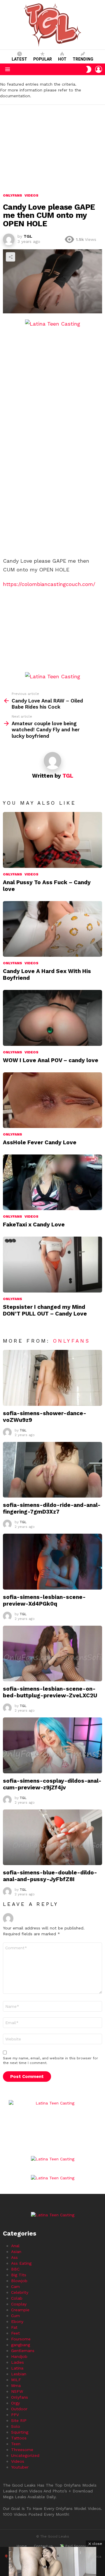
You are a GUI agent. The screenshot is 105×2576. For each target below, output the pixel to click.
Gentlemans (23, 2351)
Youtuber (20, 2467)
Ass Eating (21, 2263)
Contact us (43, 2546)
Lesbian (19, 2374)
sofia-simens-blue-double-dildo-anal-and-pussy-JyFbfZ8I (50, 1876)
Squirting (20, 2432)
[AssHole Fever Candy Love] (52, 1100)
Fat (14, 2327)
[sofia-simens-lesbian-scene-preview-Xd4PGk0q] (52, 1561)
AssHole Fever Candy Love (40, 1142)
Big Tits (19, 2275)
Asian (16, 2252)
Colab (17, 2298)
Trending (83, 59)
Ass (14, 2257)
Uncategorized (25, 2455)
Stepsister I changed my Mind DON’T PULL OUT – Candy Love (45, 1310)
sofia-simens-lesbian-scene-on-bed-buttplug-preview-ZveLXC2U (50, 1692)
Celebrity (20, 2292)
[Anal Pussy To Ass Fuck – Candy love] (52, 840)
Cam (15, 2287)
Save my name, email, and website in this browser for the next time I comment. (50, 2061)
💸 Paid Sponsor (74, 2546)
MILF (16, 2380)
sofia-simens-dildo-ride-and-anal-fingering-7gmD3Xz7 (52, 1508)
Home (22, 2546)
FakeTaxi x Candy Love (34, 1225)
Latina (17, 2368)
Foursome (21, 2339)
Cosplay (19, 2304)
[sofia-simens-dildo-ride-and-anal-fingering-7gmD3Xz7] (52, 1470)
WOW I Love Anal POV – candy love (51, 1060)
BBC (15, 2269)
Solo (16, 2426)
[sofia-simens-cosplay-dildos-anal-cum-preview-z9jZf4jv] (52, 1745)
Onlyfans (13, 874)
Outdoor (19, 2409)
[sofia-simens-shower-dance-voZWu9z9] (52, 1378)
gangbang (21, 2345)
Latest (19, 59)
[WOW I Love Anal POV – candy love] (52, 1018)
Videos (32, 874)
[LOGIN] (99, 69)
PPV (15, 2415)
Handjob (19, 2356)
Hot (62, 59)
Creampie (20, 2310)
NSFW (17, 2391)
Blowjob (19, 2281)
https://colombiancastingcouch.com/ (49, 584)
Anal (15, 2246)
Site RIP (19, 2420)
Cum (15, 2316)
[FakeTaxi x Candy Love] (52, 1182)
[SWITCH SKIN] (89, 69)
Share (10, 257)
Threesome (22, 2450)
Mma (16, 2386)
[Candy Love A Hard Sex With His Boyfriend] (52, 929)
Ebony (17, 2321)
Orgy (15, 2403)
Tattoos (19, 2438)
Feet (15, 2333)
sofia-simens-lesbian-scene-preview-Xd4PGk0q (44, 1600)
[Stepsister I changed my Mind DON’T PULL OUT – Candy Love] (52, 1264)
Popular (43, 59)
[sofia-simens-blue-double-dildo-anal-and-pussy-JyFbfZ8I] (52, 1837)
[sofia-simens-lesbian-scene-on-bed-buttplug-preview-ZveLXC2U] (52, 1654)
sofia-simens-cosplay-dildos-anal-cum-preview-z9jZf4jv (52, 1784)
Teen (16, 2444)
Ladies (17, 2362)
